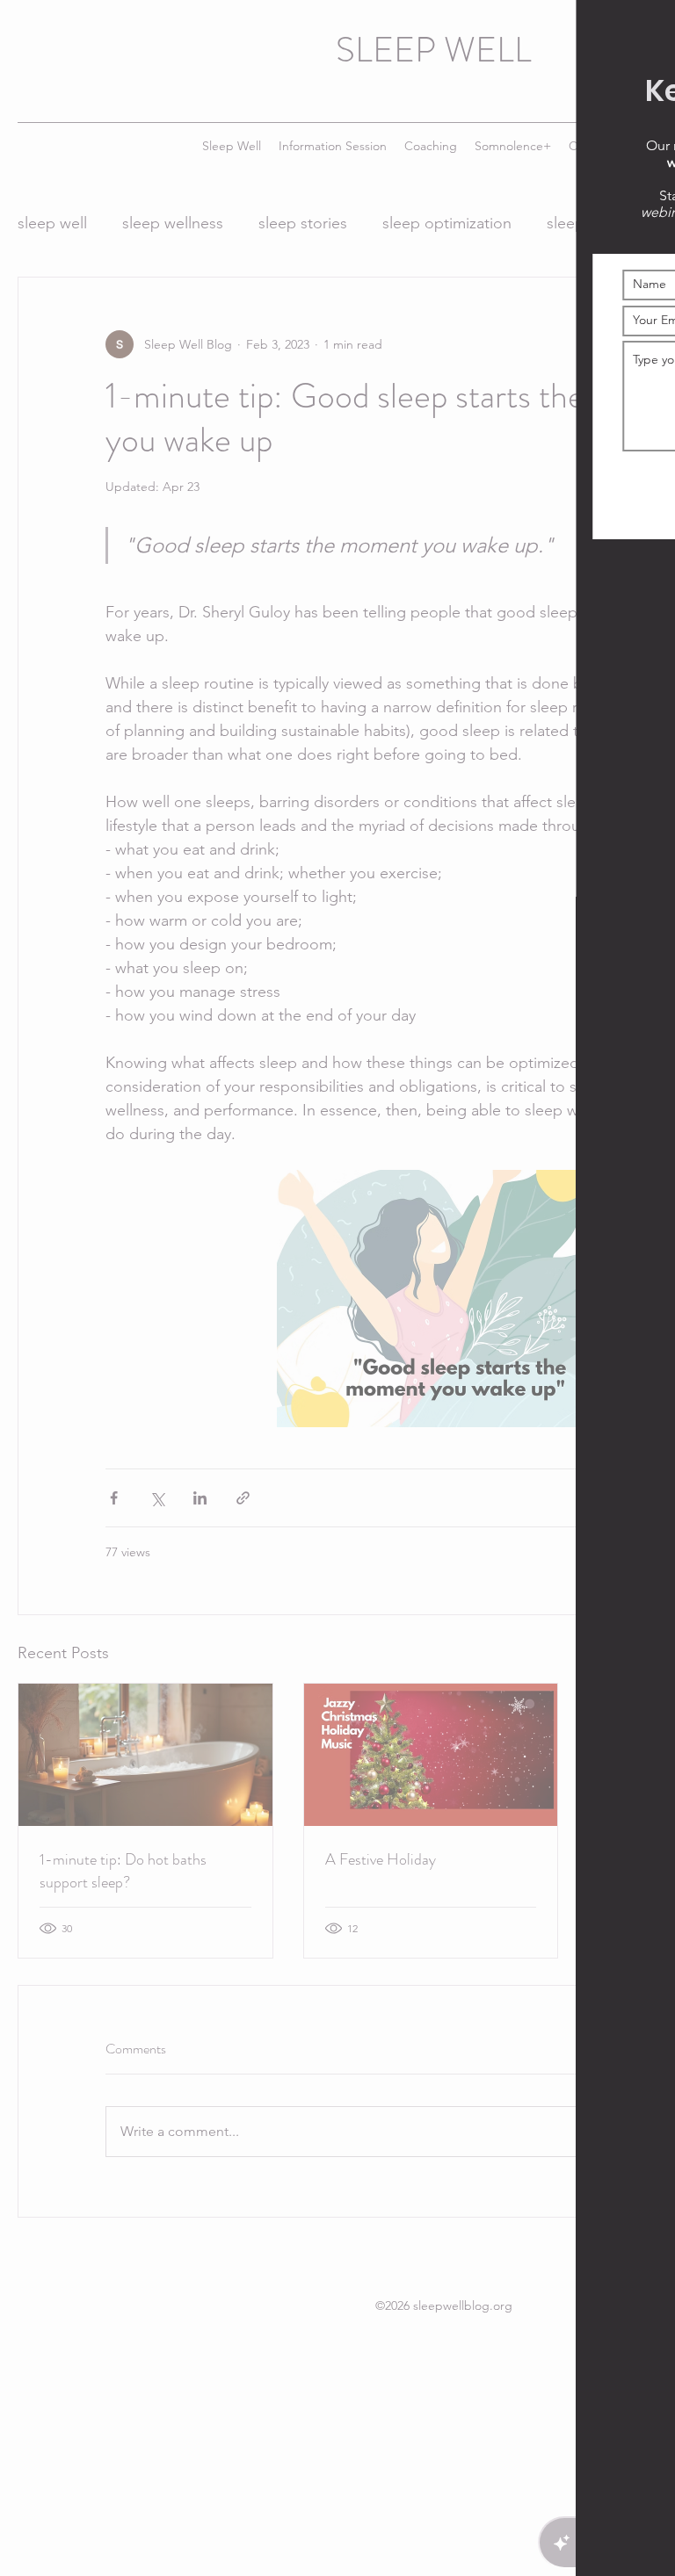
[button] (642, 33)
